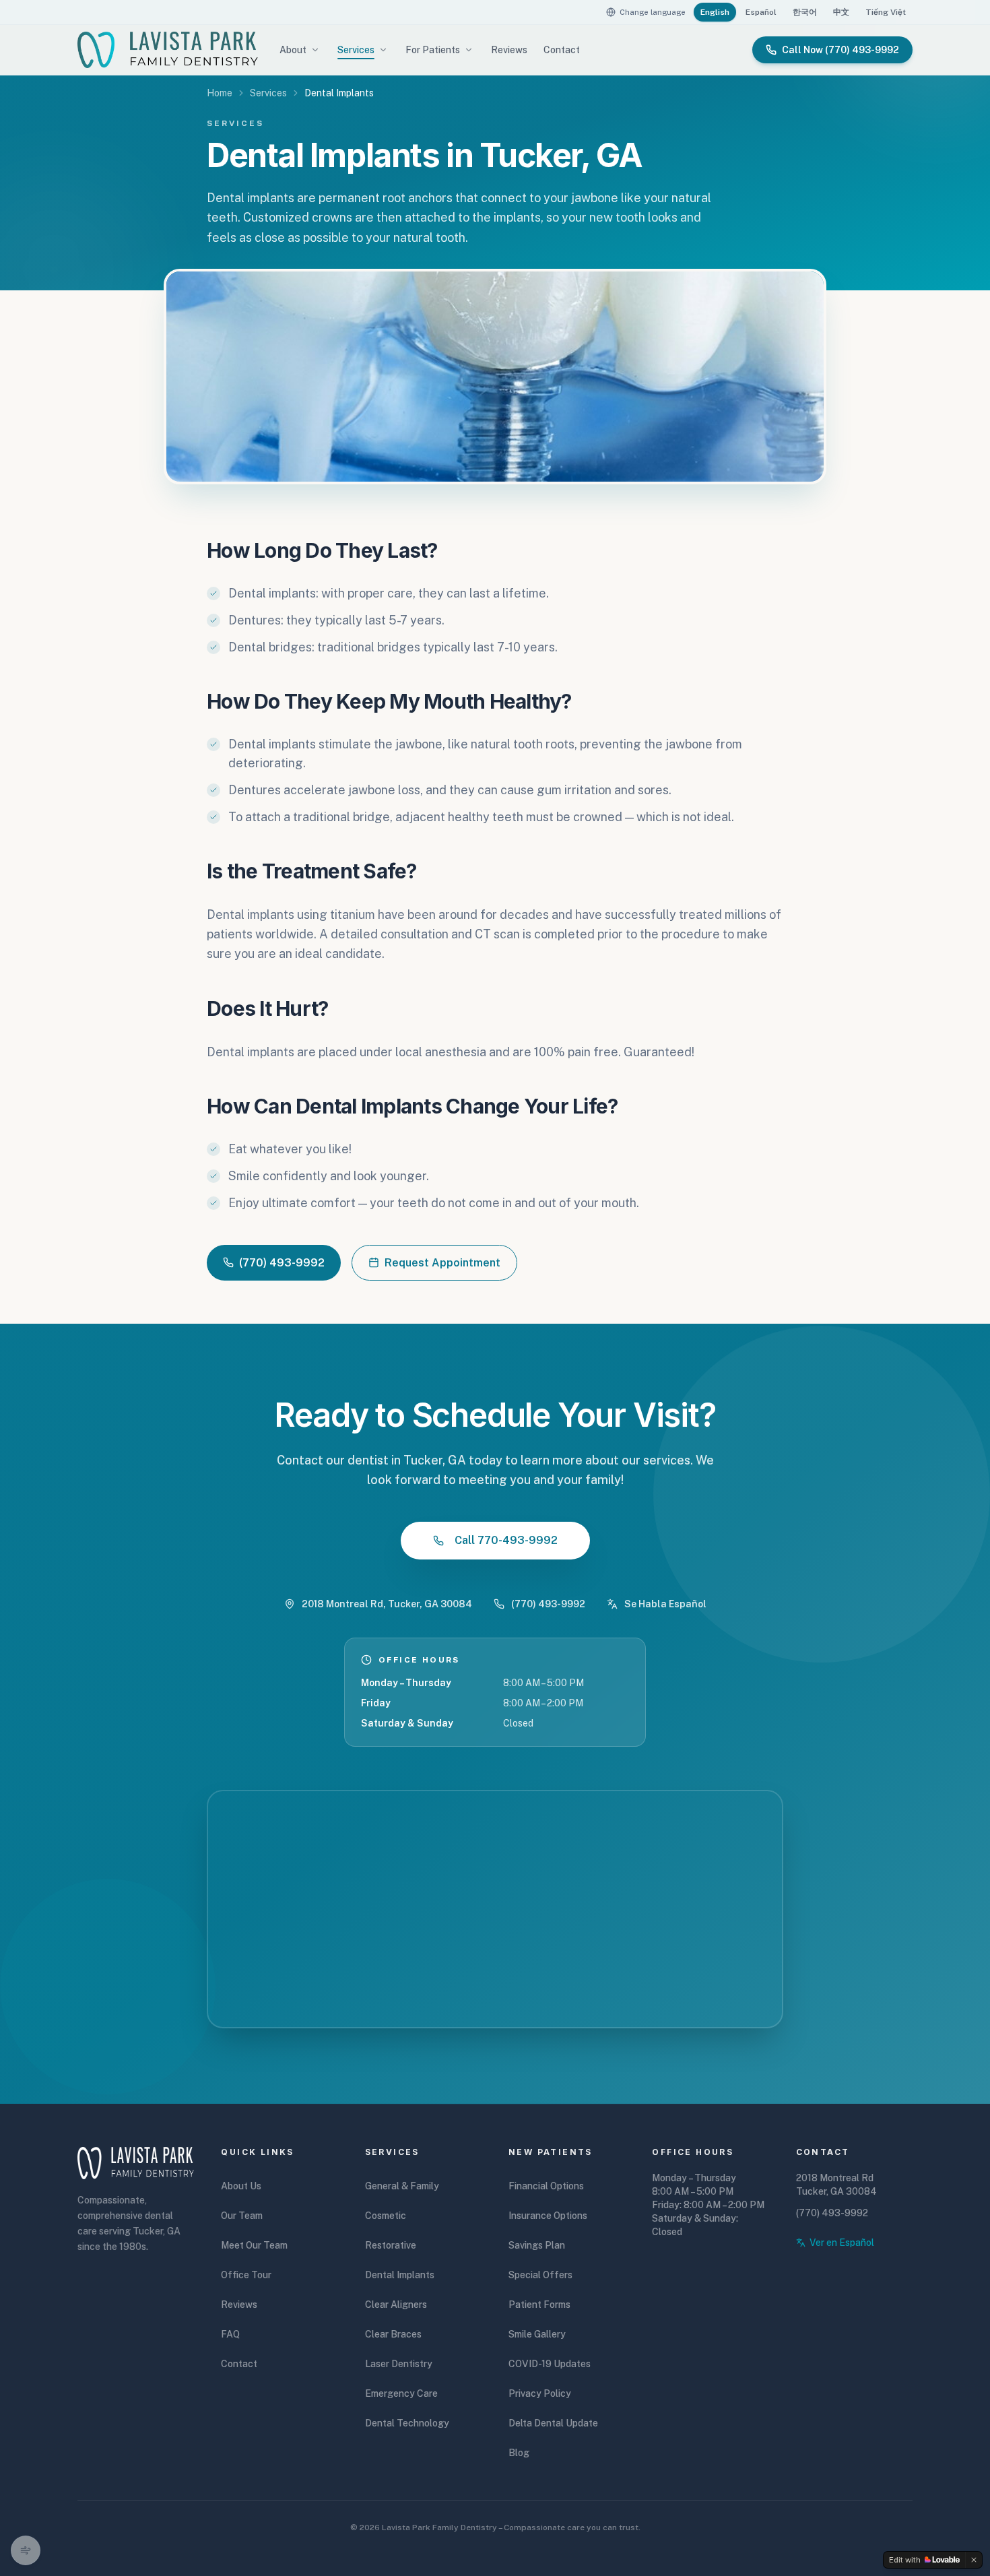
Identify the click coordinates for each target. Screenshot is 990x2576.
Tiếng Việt (886, 12)
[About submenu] (315, 50)
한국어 (805, 12)
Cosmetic (386, 2216)
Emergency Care (401, 2393)
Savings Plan (537, 2245)
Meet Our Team (254, 2245)
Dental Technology (407, 2423)
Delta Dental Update (553, 2423)
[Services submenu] (383, 50)
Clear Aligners (396, 2305)
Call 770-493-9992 (506, 1540)
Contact (562, 50)
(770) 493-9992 (282, 1263)
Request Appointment (442, 1263)
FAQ (230, 2334)
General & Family (402, 2186)
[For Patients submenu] (469, 50)
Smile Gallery (537, 2334)
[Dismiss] (974, 2560)
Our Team (242, 2216)
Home (220, 93)
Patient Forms (539, 2305)
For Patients (433, 50)
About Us (241, 2186)
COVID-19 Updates (550, 2364)
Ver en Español (842, 2243)
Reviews (509, 50)
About (293, 50)
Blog (519, 2453)
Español (761, 12)
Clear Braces (393, 2334)
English (718, 12)
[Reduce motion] (26, 2550)
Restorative (391, 2245)
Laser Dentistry (399, 2364)
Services (356, 50)
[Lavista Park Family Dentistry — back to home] (168, 50)
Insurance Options (548, 2216)
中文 (841, 12)
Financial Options (546, 2186)
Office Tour (246, 2275)
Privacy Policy (540, 2393)
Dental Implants (400, 2275)
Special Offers (540, 2275)
